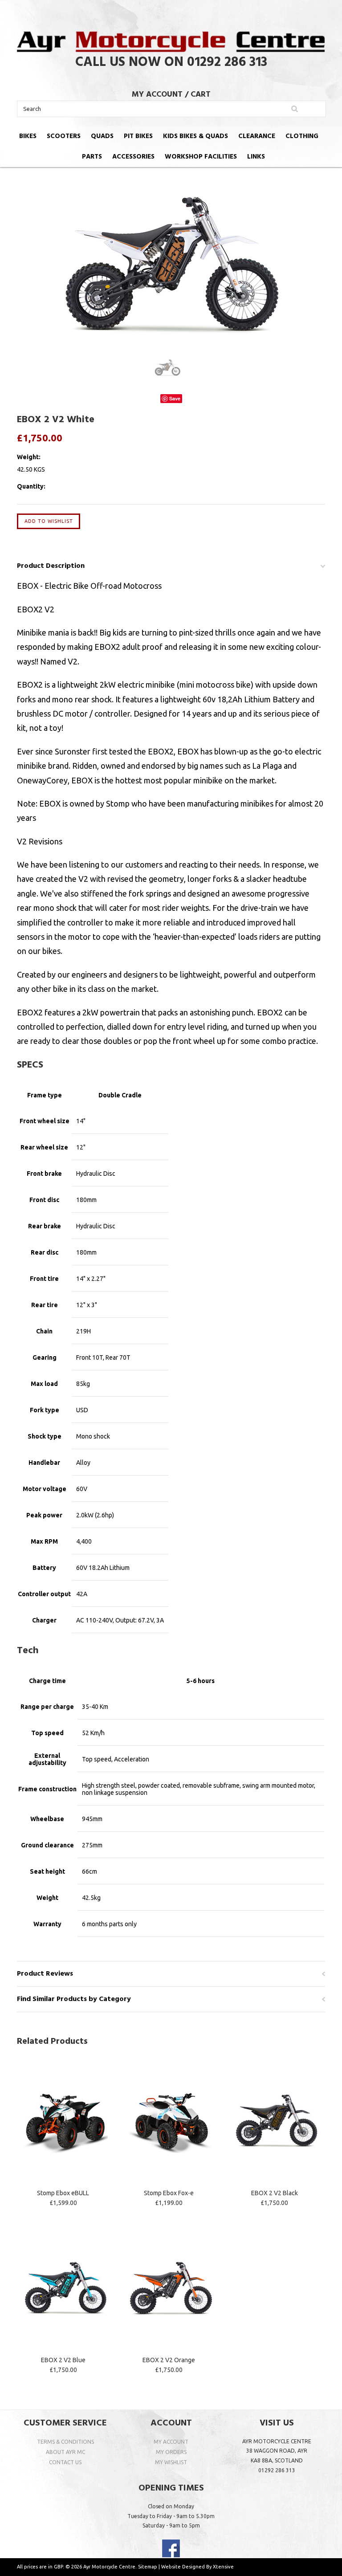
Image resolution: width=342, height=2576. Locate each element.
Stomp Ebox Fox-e (169, 2193)
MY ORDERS (171, 2452)
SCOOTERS (64, 136)
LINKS (256, 157)
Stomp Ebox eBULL (63, 2193)
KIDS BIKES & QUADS (195, 136)
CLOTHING (302, 136)
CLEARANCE (257, 136)
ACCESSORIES (133, 157)
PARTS (92, 157)
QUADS (102, 136)
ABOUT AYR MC (65, 2452)
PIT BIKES (138, 136)
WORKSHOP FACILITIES (201, 157)
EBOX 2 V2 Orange (169, 2360)
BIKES (28, 136)
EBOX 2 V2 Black (275, 2193)
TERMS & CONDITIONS (65, 2442)
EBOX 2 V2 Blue (63, 2360)
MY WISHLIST (171, 2462)
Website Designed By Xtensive (197, 2567)
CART (201, 95)
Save (175, 398)
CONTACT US (65, 2462)
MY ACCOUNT (157, 95)
